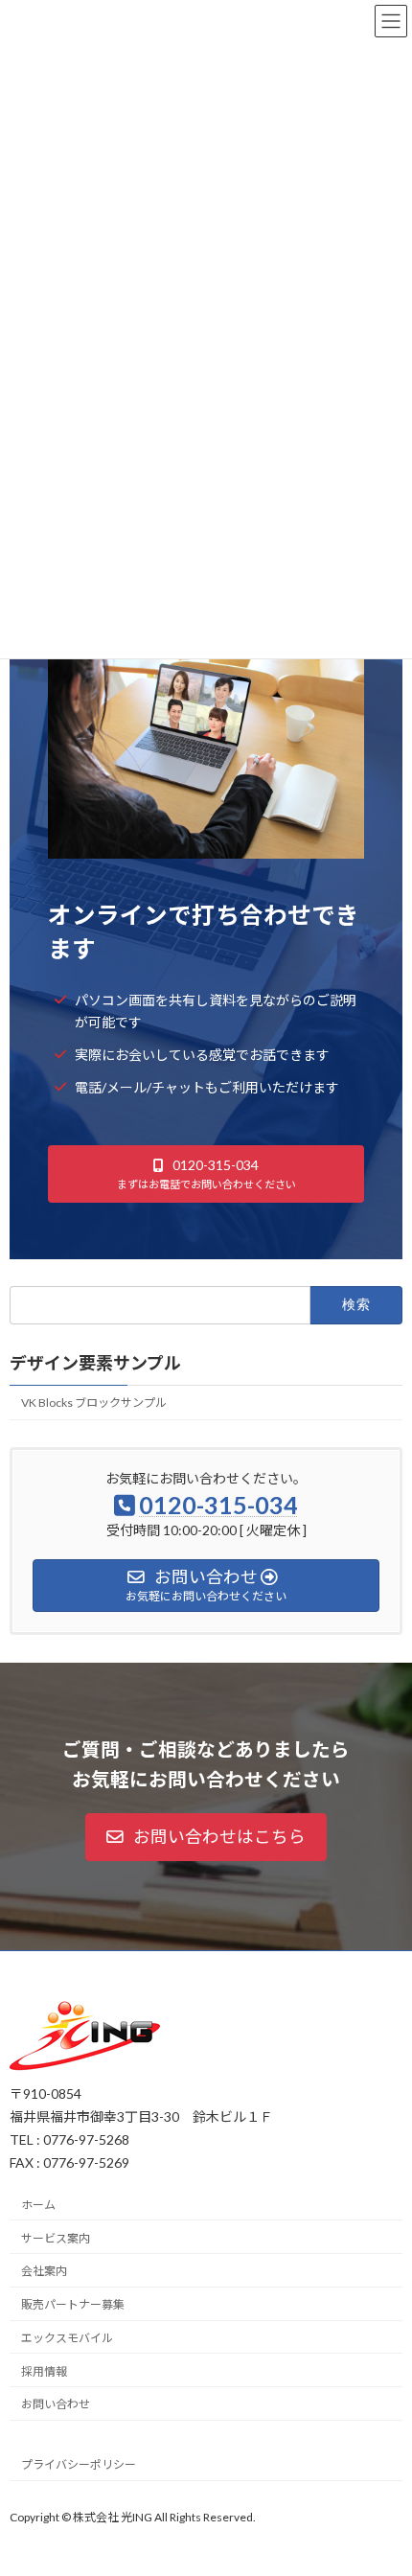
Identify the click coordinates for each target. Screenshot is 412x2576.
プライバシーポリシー (79, 2464)
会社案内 (44, 2271)
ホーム (38, 2204)
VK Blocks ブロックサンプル (94, 1403)
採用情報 (44, 2370)
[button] (206, 1173)
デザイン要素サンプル (95, 1364)
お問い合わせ (56, 2404)
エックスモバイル (67, 2337)
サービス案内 (56, 2237)
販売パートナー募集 (73, 2304)
